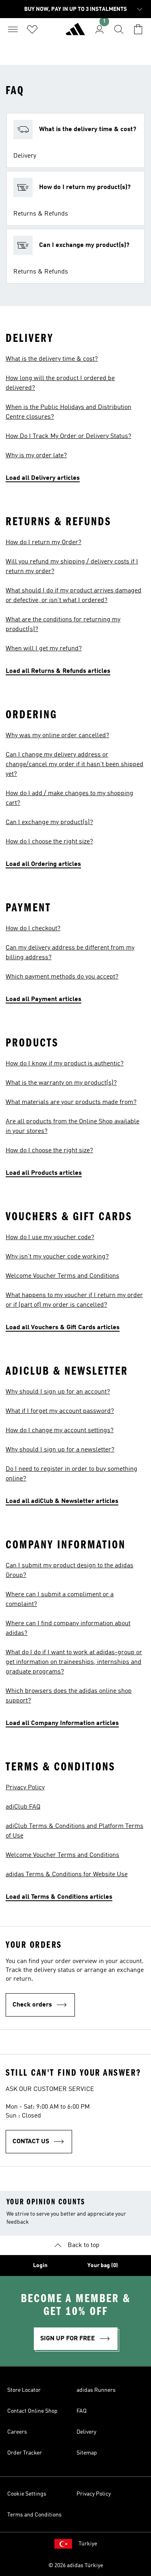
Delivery (86, 2432)
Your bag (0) (103, 2266)
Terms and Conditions (34, 2515)
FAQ (82, 2411)
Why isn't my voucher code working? (57, 1257)
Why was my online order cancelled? (57, 736)
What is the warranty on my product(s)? (61, 1083)
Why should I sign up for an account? (58, 1392)
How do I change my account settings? (60, 1431)
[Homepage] (75, 33)
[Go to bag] (138, 29)
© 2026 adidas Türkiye (76, 2566)
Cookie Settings (27, 2494)
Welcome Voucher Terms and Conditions (62, 1276)
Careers (17, 2432)
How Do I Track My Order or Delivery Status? (68, 436)
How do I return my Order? (43, 543)
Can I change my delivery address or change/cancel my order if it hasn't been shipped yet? (74, 765)
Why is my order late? (36, 456)
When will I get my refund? (44, 649)
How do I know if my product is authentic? (65, 1064)
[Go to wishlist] (32, 29)
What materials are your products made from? (71, 1102)
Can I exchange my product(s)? (49, 822)
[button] (75, 140)
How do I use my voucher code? (50, 1238)
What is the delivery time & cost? (52, 359)
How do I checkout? (33, 929)
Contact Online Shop (32, 2411)
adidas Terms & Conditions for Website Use (67, 1875)
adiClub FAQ (23, 1807)
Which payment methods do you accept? (62, 977)
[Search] (119, 29)
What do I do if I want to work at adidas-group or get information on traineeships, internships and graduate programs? (74, 1662)
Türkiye (88, 2544)
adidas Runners (96, 2390)
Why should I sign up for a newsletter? (60, 1450)
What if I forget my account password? (60, 1411)
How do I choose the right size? (49, 842)
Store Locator (24, 2390)
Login (40, 2266)
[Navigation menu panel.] (13, 29)
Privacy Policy (25, 1788)
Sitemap (87, 2453)
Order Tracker (25, 2453)
